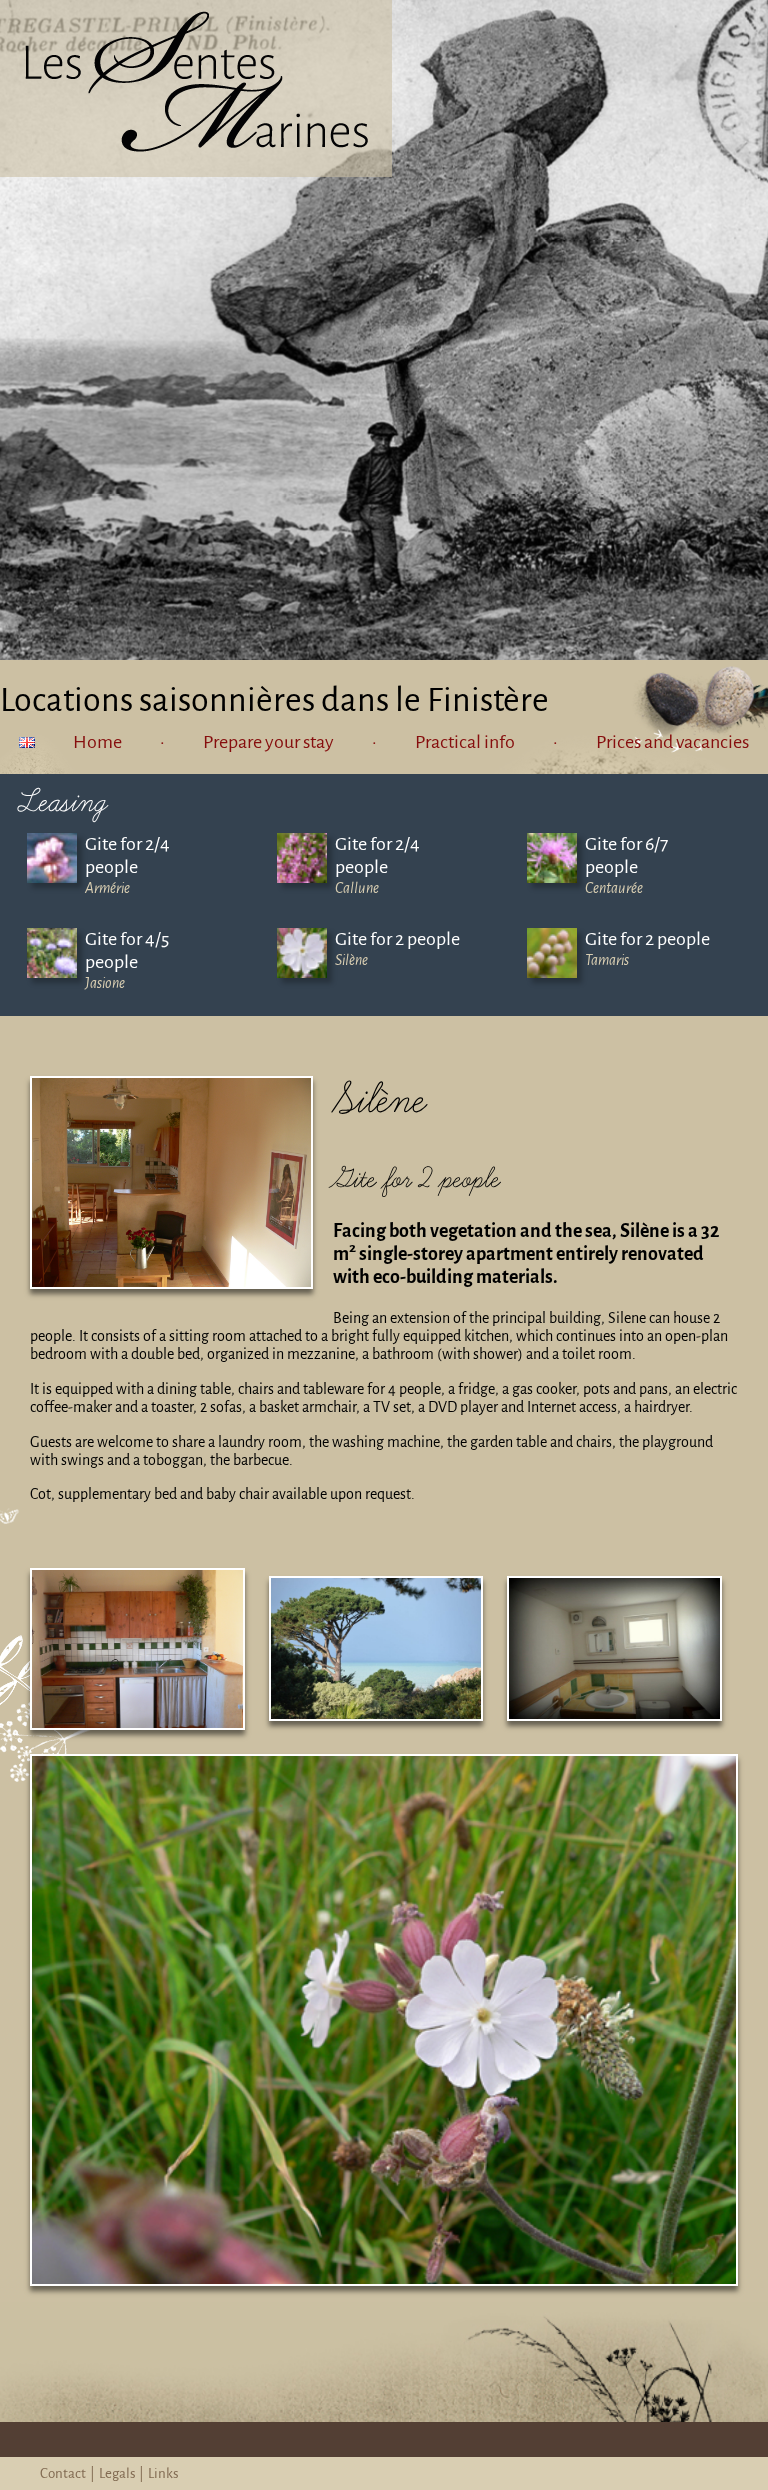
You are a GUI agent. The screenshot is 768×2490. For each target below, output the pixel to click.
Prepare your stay (268, 742)
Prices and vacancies (672, 742)
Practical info (465, 742)
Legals (117, 2473)
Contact (63, 2473)
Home (97, 742)
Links (163, 2473)
